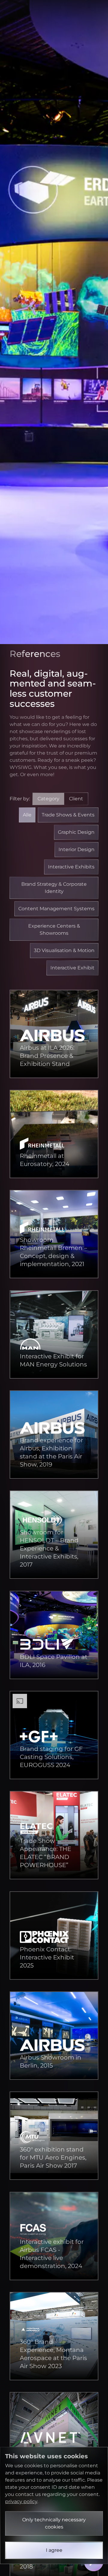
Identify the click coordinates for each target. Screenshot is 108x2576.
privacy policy (21, 2501)
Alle (27, 815)
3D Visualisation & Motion (64, 950)
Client (76, 799)
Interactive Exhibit (72, 968)
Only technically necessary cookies (54, 2523)
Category (48, 799)
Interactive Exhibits (71, 867)
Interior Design (76, 849)
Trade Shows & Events (68, 815)
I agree (54, 2550)
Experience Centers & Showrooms (54, 930)
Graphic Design (76, 832)
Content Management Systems (56, 909)
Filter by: (46, 799)
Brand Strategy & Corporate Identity (54, 888)
